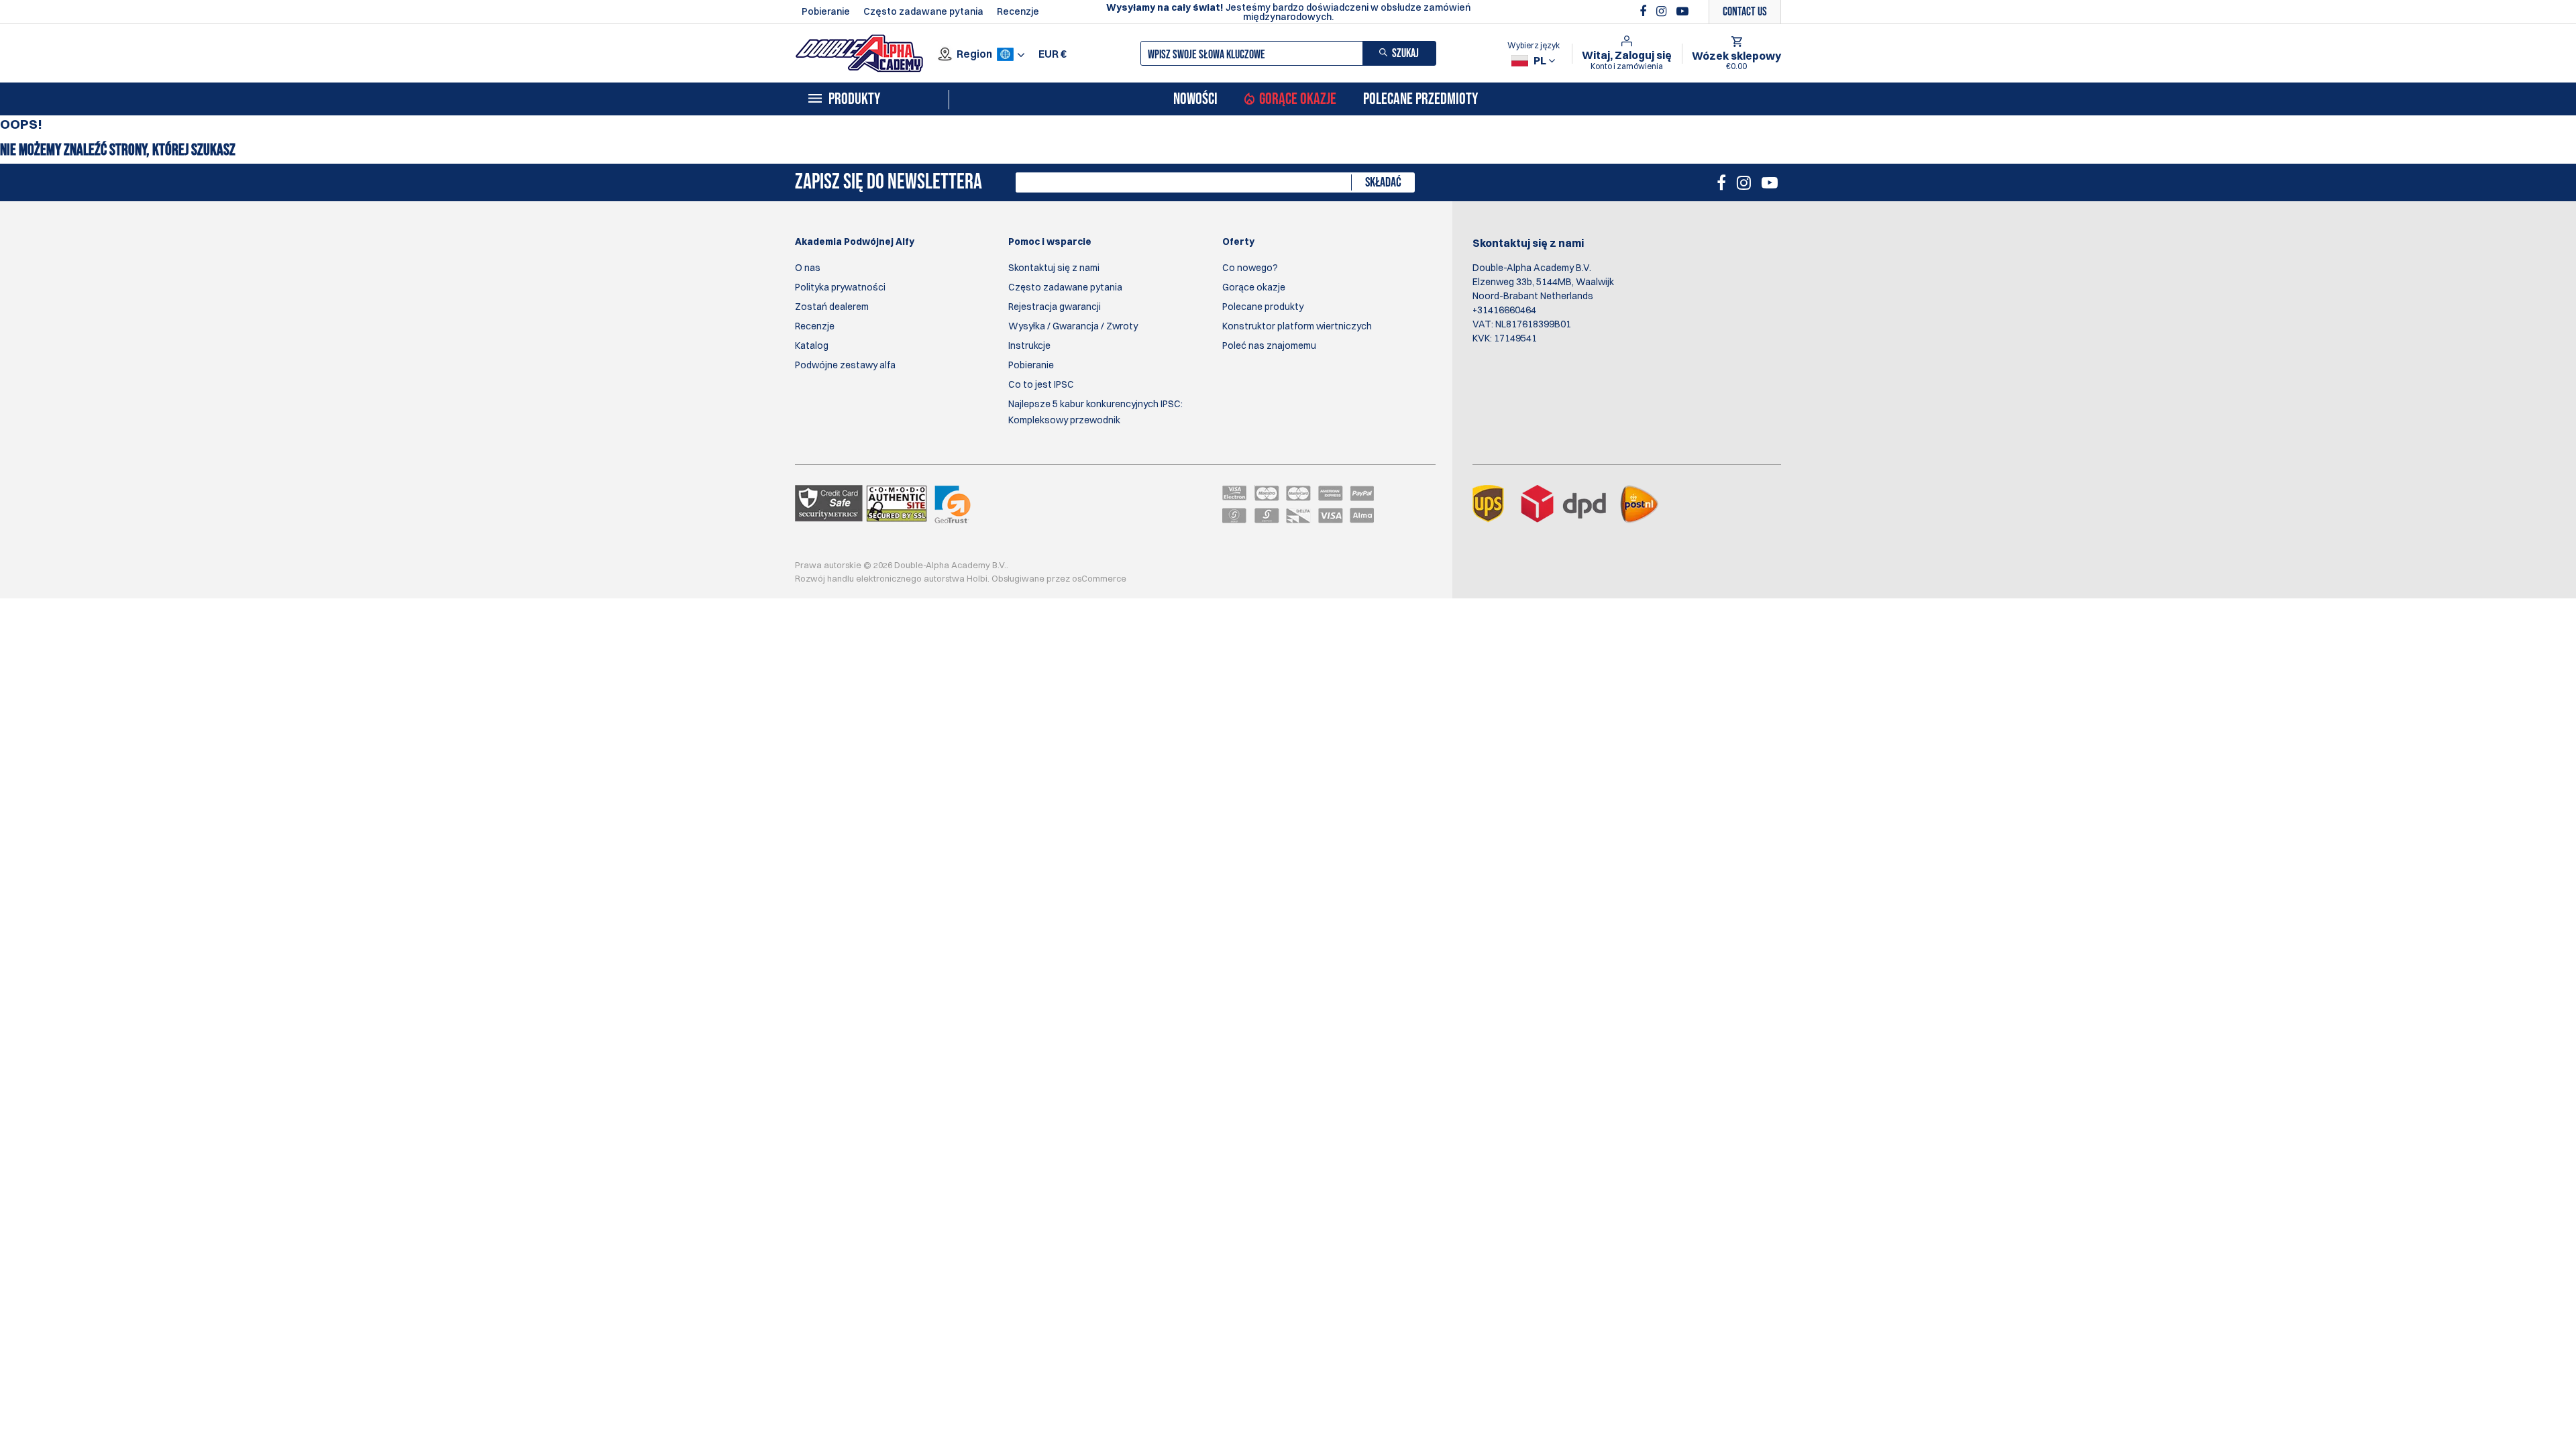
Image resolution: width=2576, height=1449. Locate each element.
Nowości (1195, 99)
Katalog (812, 345)
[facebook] (1645, 11)
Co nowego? (1250, 268)
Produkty (854, 99)
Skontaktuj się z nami (1054, 268)
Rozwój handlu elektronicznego (858, 578)
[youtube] (1682, 11)
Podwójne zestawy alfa (845, 365)
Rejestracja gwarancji (1055, 307)
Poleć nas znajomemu (1269, 345)
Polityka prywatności (840, 287)
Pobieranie (826, 11)
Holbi (977, 578)
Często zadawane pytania (923, 11)
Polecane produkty (1263, 307)
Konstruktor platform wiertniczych (1297, 326)
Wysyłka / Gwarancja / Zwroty (1073, 326)
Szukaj (1405, 53)
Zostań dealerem (832, 307)
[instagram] (1663, 11)
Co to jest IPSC (1041, 384)
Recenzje (1018, 11)
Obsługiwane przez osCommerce (1059, 578)
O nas (808, 268)
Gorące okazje (1298, 99)
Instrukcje (1029, 345)
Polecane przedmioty (1420, 99)
